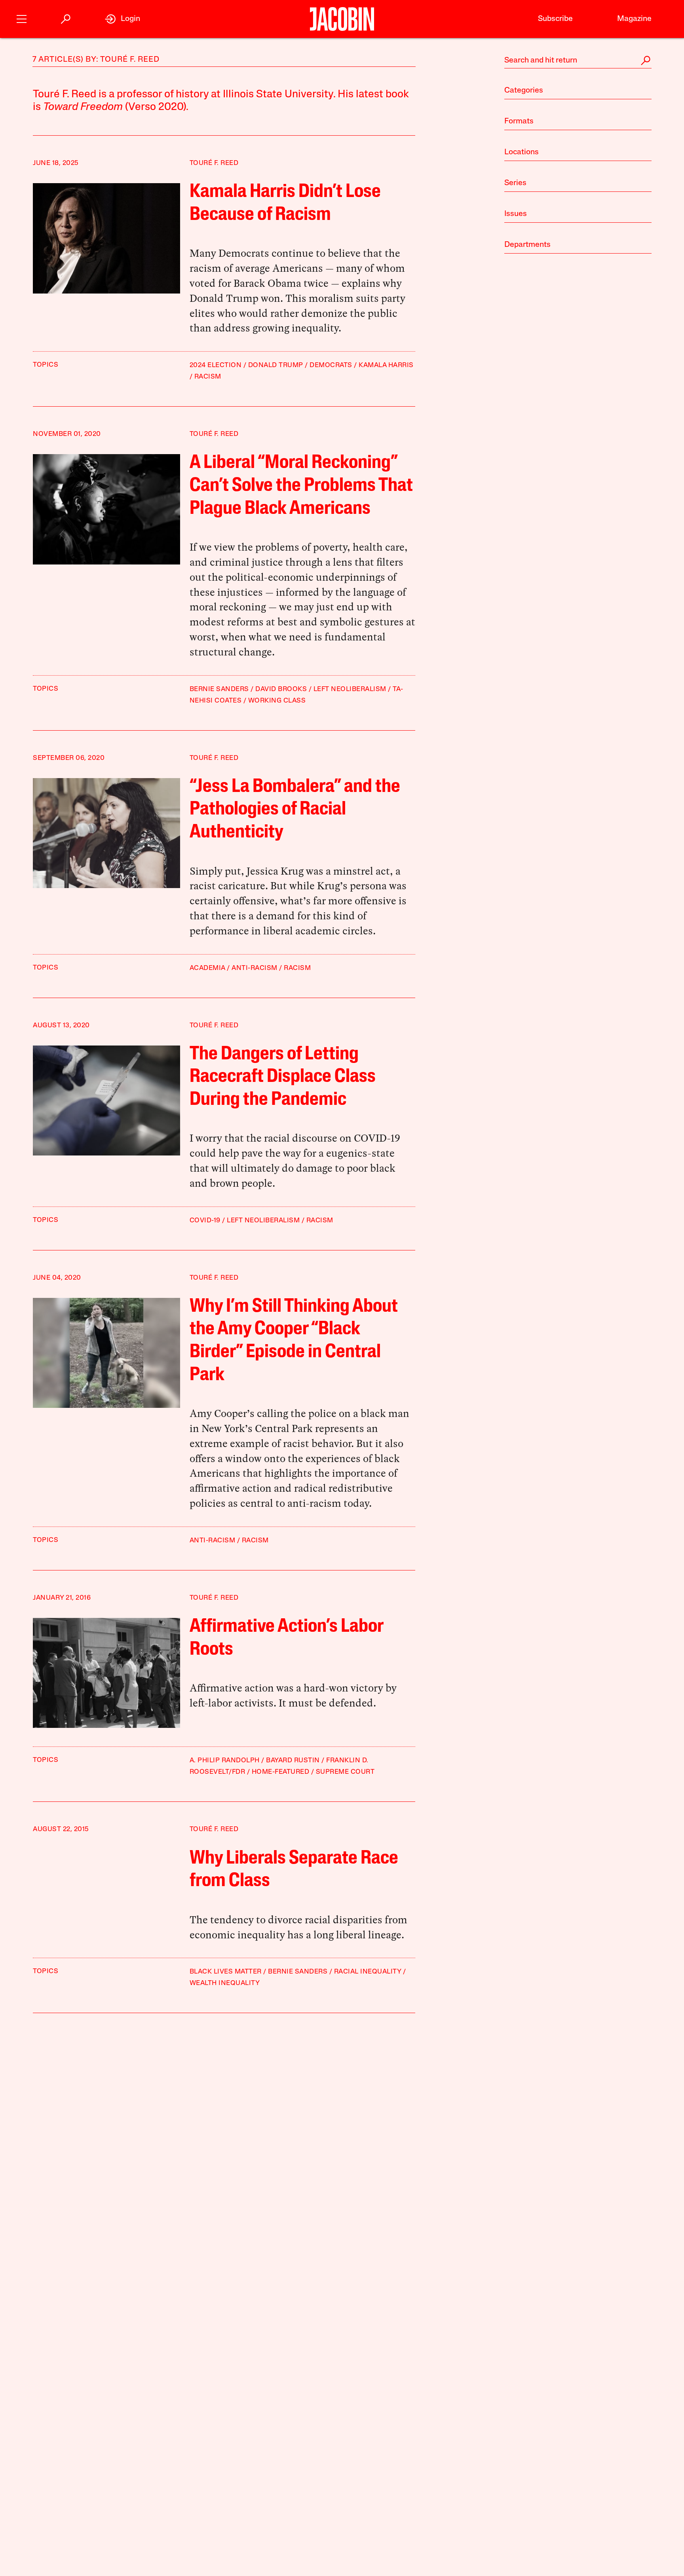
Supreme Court (345, 1772)
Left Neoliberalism (350, 689)
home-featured (281, 1772)
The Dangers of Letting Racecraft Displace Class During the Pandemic (283, 1077)
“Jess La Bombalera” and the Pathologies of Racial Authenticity (295, 810)
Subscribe (555, 19)
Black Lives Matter (226, 1972)
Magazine (634, 19)
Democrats (331, 365)
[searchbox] (578, 61)
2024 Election (216, 365)
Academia (207, 968)
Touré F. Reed (214, 163)
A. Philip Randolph (225, 1761)
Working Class (277, 701)
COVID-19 (205, 1221)
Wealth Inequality (225, 1983)
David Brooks (281, 689)
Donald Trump (276, 365)
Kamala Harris (386, 365)
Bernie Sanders (219, 689)
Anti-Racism (255, 968)
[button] (22, 18)
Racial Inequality (368, 1972)
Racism (208, 377)
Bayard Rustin (293, 1761)
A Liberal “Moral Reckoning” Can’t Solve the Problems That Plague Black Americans (301, 486)
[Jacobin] (342, 19)
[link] (123, 19)
